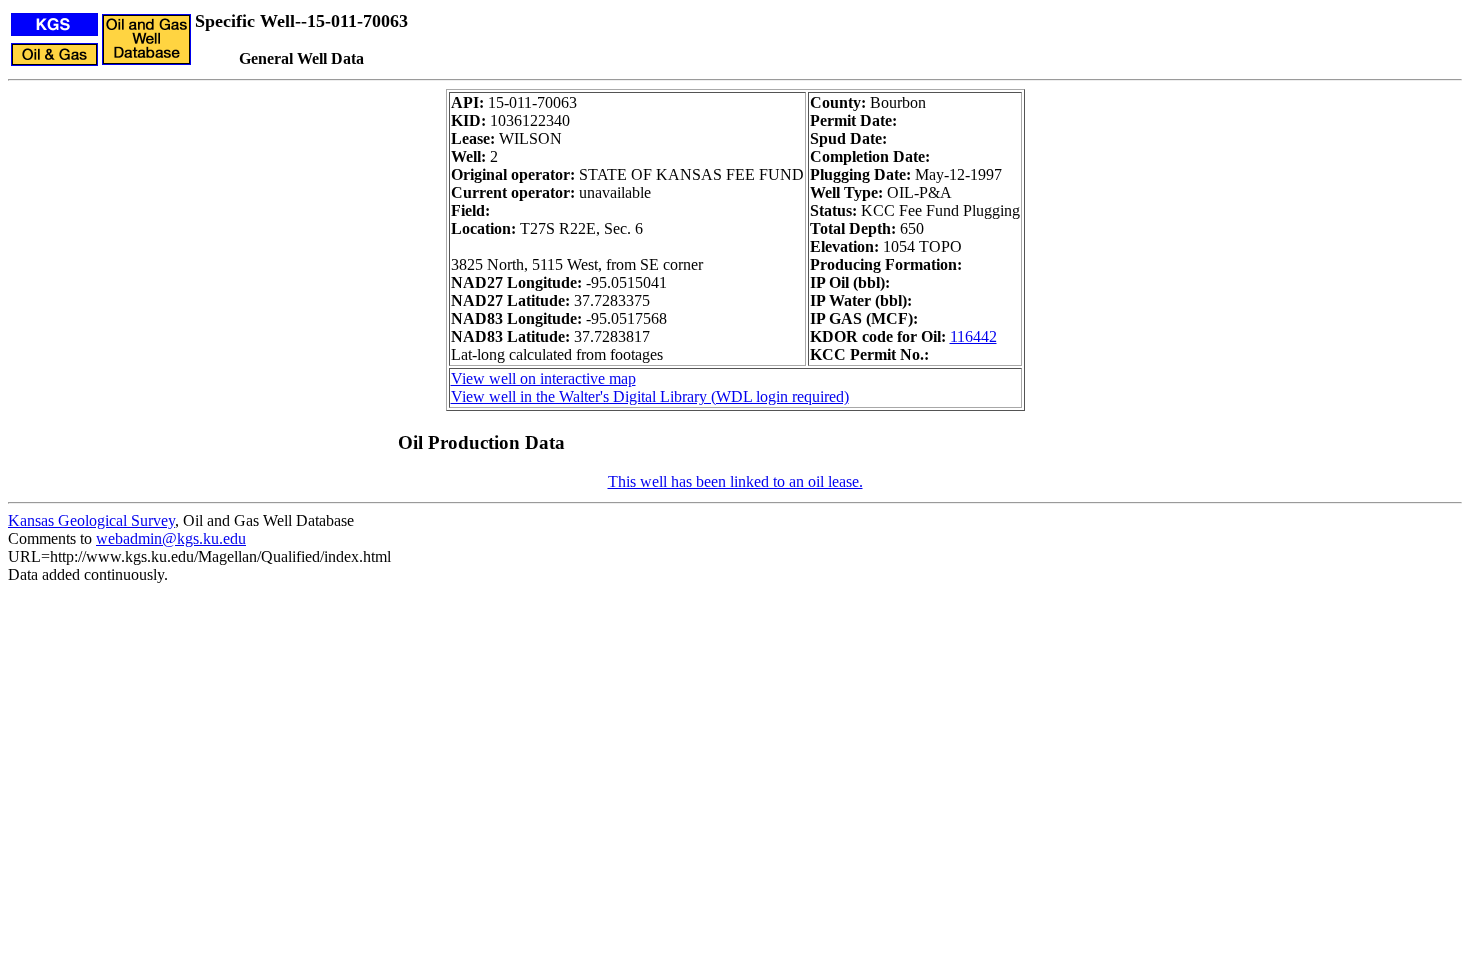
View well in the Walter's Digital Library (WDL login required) (650, 396)
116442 (973, 336)
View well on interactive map (543, 378)
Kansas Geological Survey (91, 520)
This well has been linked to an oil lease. (735, 481)
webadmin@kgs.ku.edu (171, 538)
